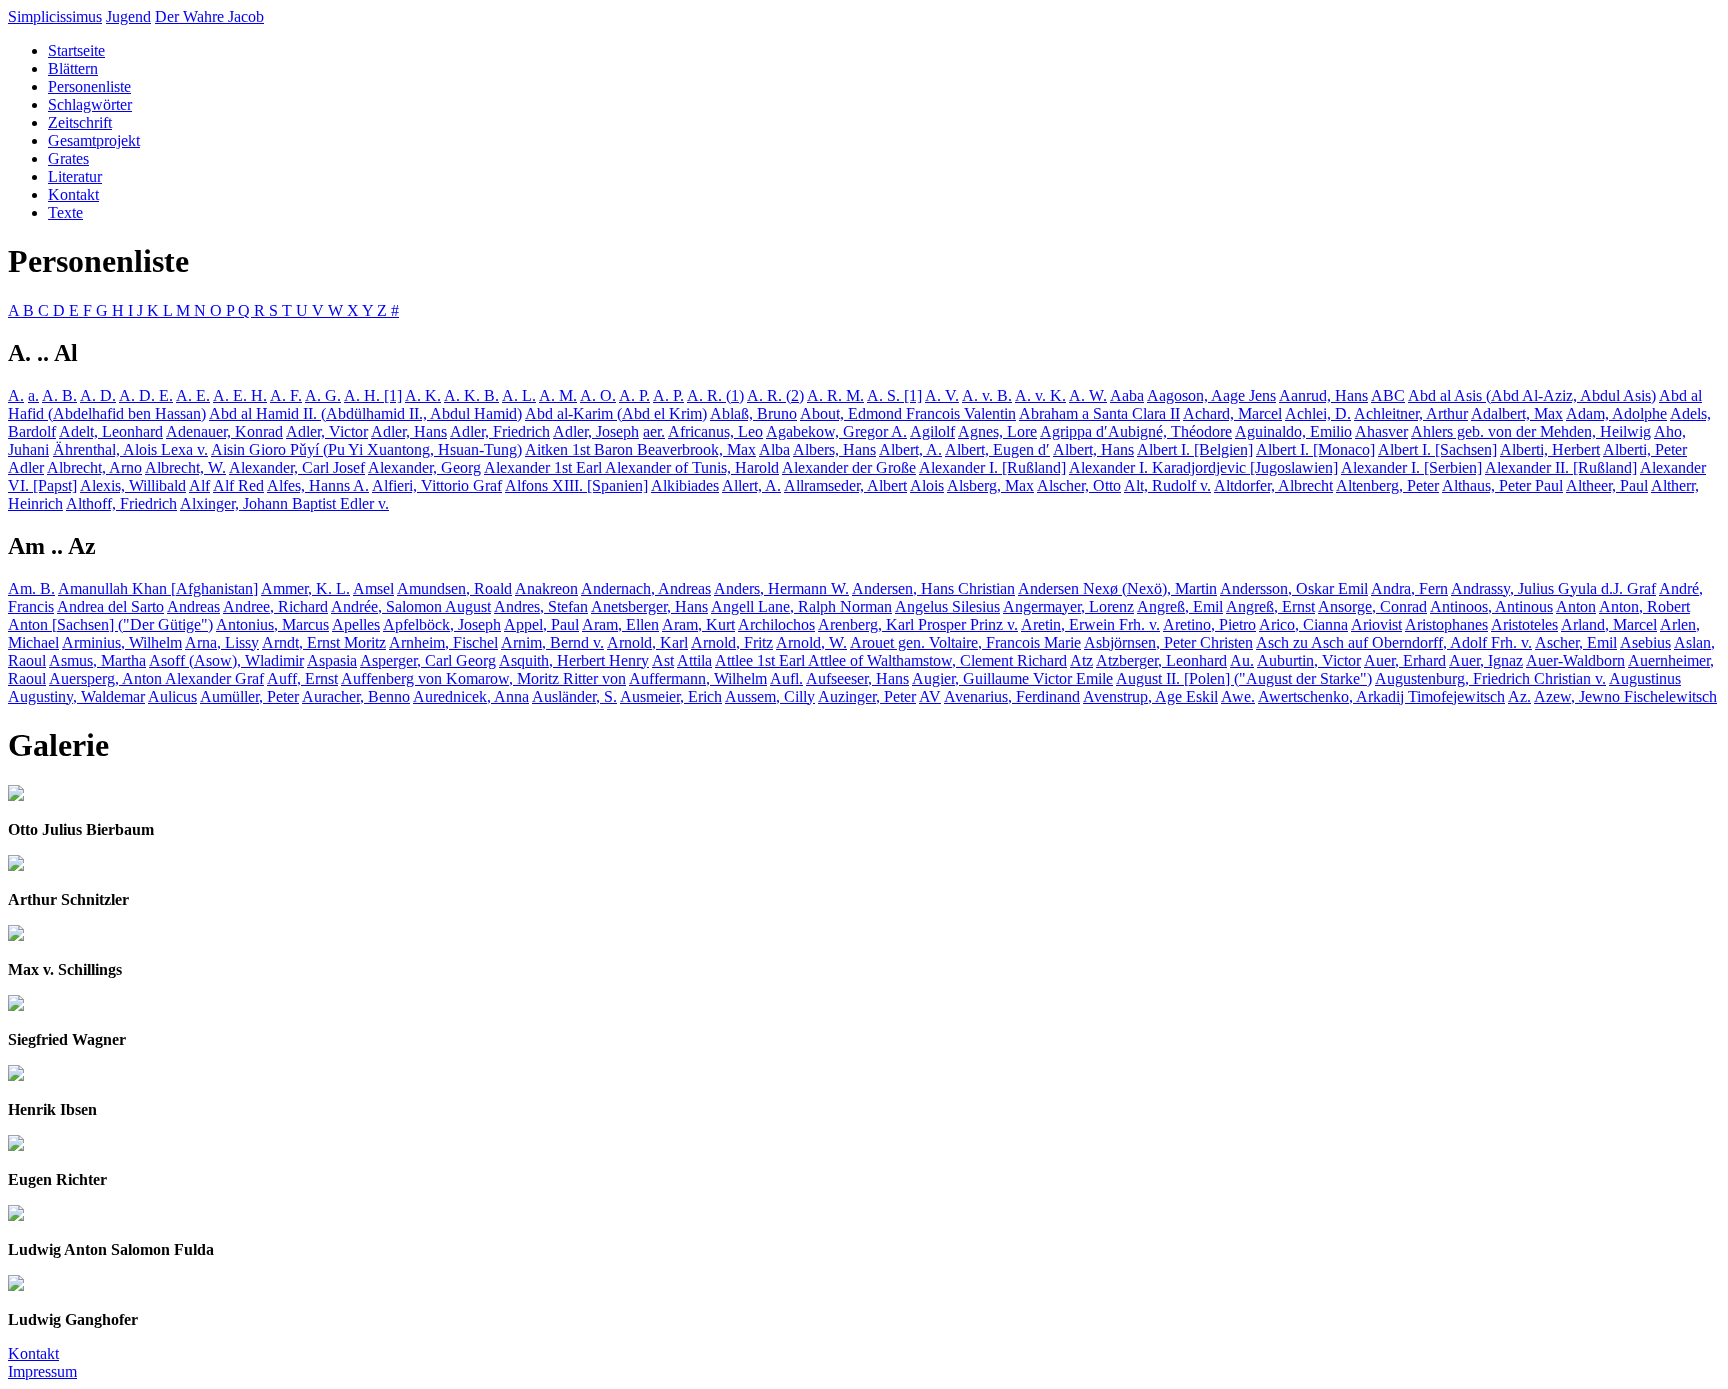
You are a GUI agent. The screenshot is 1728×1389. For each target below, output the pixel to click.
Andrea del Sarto (110, 606)
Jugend (128, 16)
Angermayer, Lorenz (1068, 606)
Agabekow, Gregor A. (836, 431)
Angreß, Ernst (1270, 606)
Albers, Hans (834, 449)
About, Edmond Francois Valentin (908, 413)
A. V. (942, 395)
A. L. (519, 395)
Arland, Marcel (1609, 624)
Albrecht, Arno (94, 467)
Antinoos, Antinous (1491, 606)
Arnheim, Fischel (443, 642)
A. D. (98, 395)
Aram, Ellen (620, 624)
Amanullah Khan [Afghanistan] (158, 588)
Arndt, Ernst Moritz (324, 642)
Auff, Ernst (302, 678)
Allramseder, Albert (845, 485)
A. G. (323, 395)
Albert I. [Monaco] (1315, 449)
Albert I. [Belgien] (1195, 449)
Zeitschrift (80, 122)
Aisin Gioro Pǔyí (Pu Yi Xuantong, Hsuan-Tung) (366, 449)
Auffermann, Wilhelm (698, 678)
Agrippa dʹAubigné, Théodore (1136, 431)
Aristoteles (1524, 624)
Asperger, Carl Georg (428, 660)
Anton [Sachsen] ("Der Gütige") (110, 624)
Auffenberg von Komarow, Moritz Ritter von (483, 678)
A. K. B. (471, 395)
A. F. (286, 395)
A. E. (193, 395)
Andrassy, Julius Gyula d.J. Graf (1553, 588)
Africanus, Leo (715, 431)
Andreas (193, 606)
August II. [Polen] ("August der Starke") (1244, 678)
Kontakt (73, 194)
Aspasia (332, 660)
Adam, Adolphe (1616, 413)
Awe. (1238, 696)
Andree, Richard (275, 606)
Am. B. (31, 588)
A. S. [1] (894, 395)
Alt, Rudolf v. (1167, 485)
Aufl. (786, 678)
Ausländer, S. (574, 696)
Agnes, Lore (997, 431)
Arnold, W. (811, 642)
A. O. (598, 395)
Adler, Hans (409, 431)
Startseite (76, 50)
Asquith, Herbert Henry (574, 660)
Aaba (1127, 395)
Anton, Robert (1644, 606)
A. (16, 395)
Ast (663, 660)
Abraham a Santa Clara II (1099, 413)
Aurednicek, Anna (471, 696)
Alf (199, 485)
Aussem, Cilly (770, 696)
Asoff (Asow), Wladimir (226, 660)
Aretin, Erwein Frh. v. (1090, 624)
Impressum (42, 1371)
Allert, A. (751, 485)
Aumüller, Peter (249, 696)
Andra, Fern (1409, 588)
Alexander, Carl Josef (297, 467)
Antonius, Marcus (272, 624)
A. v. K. (1040, 395)
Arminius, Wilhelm (122, 642)
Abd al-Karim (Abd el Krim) (616, 413)
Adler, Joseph (596, 431)
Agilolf (932, 431)
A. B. (59, 395)
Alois (927, 485)
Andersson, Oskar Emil (1294, 588)
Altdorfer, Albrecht (1273, 485)
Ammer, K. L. (305, 588)
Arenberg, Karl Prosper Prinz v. (918, 624)
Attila (694, 660)
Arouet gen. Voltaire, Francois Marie (965, 642)
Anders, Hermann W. (781, 588)
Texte (65, 212)
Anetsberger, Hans (649, 606)
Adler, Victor (327, 431)
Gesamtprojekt (94, 140)
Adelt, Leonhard (111, 431)
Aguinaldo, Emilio (1293, 431)
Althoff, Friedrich (121, 503)
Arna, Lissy (222, 642)
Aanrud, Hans (1323, 395)
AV (930, 696)
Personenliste (89, 86)
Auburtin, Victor (1309, 660)
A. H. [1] (373, 395)
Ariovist (1376, 624)
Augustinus (1645, 678)
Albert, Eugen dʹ (997, 449)
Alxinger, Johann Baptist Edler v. (284, 503)
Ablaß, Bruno (753, 413)
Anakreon (546, 588)
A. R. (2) (775, 395)
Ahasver (1381, 431)
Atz (1081, 660)
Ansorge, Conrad (1372, 606)
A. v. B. (987, 395)
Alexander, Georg (424, 467)
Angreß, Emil (1180, 606)
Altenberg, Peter (1387, 485)
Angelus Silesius (947, 606)
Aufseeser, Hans (857, 678)
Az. (1519, 696)
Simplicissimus (55, 16)
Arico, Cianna (1303, 624)
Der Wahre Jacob (209, 16)
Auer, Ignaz (1486, 660)
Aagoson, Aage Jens (1211, 395)
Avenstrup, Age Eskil (1150, 696)
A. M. (558, 395)
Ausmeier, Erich (671, 696)
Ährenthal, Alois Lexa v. (130, 449)
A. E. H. (240, 395)
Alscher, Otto (1079, 485)
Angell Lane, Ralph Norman (801, 606)
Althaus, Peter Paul (1502, 485)
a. (33, 395)
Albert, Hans (1093, 449)
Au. (1242, 660)
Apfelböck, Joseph (442, 624)
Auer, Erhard (1405, 660)
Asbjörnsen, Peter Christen (1168, 642)
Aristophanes (1446, 624)
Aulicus (172, 696)
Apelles (356, 624)
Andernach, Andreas (646, 588)
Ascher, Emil (1576, 642)
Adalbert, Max (1517, 413)
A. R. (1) (715, 395)
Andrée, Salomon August (411, 606)
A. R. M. (835, 395)
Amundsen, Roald (454, 588)
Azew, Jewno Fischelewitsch (1625, 696)
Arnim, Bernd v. (552, 642)
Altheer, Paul (1607, 485)
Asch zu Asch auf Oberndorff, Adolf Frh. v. (1394, 642)
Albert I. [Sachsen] (1437, 449)
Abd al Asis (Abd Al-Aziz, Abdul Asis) (1532, 395)
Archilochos (776, 624)
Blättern (73, 68)
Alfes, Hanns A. (318, 485)
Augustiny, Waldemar (76, 696)
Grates (68, 158)
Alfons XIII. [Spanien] (576, 485)
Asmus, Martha (97, 660)
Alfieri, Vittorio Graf (437, 485)
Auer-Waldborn (1575, 660)
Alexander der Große (849, 467)
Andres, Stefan (541, 606)
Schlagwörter (90, 104)
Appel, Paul (541, 624)
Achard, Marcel (1232, 413)
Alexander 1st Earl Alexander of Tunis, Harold (631, 467)
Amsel (373, 588)
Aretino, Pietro (1209, 624)
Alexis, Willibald (133, 485)
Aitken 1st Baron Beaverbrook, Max (640, 449)
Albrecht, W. (185, 467)
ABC (1388, 395)
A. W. (1088, 395)
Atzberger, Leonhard (1161, 660)
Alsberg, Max (990, 485)
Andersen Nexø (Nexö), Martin (1117, 588)
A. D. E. (146, 395)
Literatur (75, 176)
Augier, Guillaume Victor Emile (1012, 678)
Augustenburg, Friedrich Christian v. (1490, 678)
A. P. (634, 395)
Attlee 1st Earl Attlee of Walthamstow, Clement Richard (891, 660)
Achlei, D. (1318, 413)
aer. (654, 431)
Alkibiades (685, 485)
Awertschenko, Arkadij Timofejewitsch (1381, 696)
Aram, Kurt (698, 624)
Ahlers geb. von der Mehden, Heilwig (1531, 431)
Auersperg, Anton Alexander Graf (156, 678)
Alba (774, 449)
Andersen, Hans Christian (933, 588)
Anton (1576, 606)
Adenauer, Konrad (224, 431)
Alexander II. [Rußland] (1561, 467)
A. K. (423, 395)
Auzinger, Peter (867, 696)
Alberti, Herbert (1550, 449)
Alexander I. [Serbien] (1411, 467)
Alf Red (238, 485)
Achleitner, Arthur (1411, 413)
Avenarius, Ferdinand (1012, 696)
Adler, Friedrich (500, 431)
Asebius (1645, 642)
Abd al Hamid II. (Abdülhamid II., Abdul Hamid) (365, 413)
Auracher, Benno (356, 696)
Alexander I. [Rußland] (992, 467)
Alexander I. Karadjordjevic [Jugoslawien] (1203, 467)
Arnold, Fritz (732, 642)
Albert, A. (910, 449)
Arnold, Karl (647, 642)
